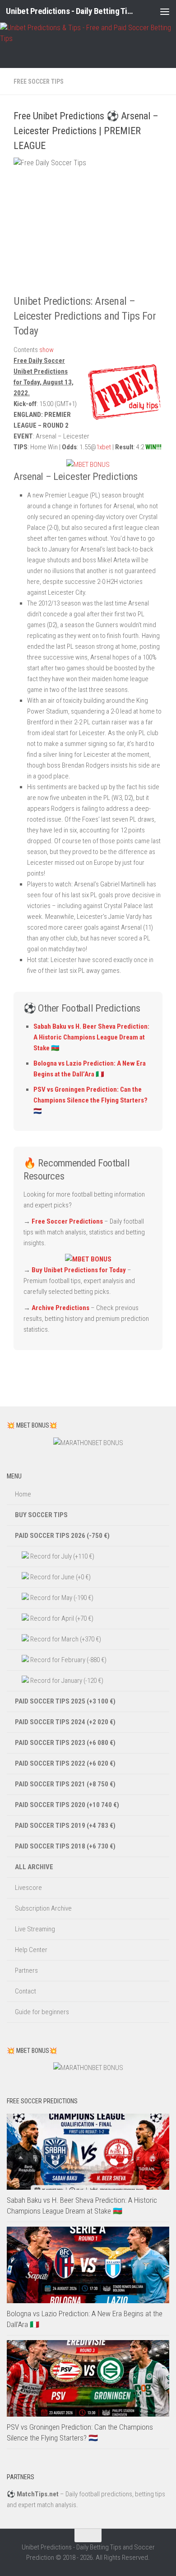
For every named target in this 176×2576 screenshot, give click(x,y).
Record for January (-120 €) (66, 1681)
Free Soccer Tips (39, 81)
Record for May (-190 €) (61, 1598)
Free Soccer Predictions (67, 1221)
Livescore (28, 1888)
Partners (26, 1970)
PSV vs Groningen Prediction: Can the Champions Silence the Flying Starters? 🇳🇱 (90, 1100)
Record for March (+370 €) (65, 1639)
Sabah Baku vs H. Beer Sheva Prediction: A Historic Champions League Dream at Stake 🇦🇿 (91, 1037)
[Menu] (165, 11)
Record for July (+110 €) (62, 1556)
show (46, 350)
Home (23, 1494)
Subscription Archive (43, 1908)
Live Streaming (35, 1929)
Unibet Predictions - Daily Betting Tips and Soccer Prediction (69, 11)
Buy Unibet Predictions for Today (79, 1270)
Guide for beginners (42, 2012)
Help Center (31, 1950)
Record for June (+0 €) (60, 1577)
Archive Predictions (60, 1308)
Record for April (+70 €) (61, 1618)
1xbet (104, 447)
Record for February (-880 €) (68, 1660)
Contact (25, 1991)
